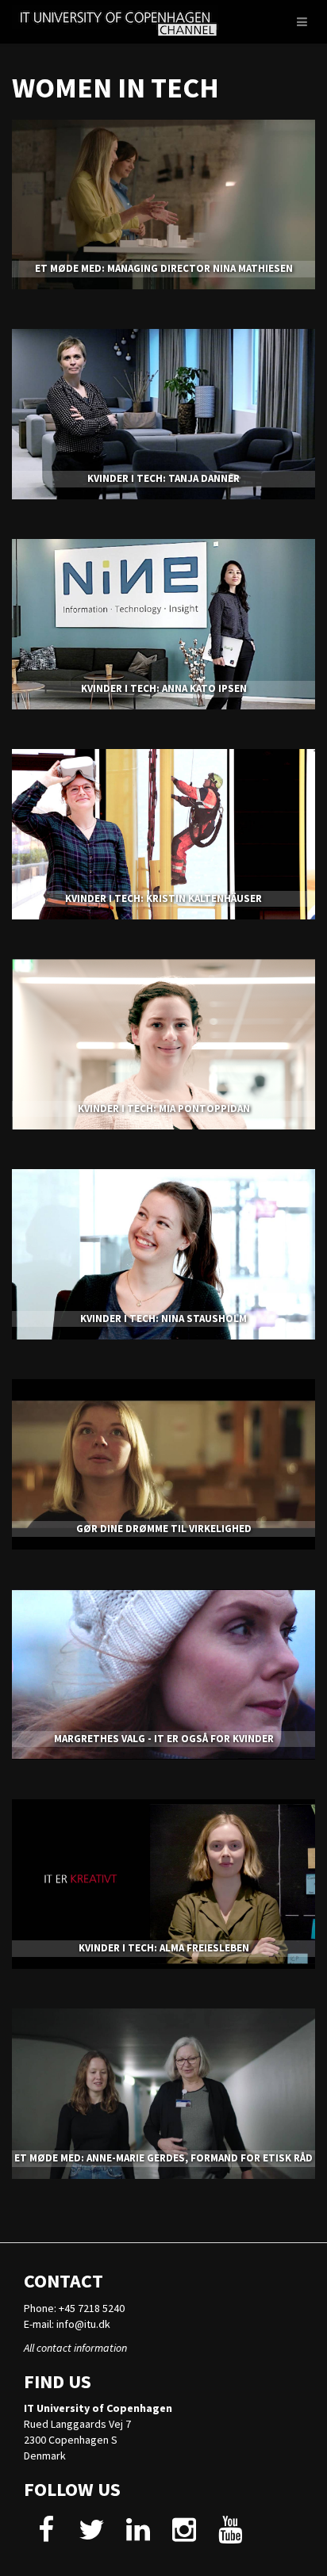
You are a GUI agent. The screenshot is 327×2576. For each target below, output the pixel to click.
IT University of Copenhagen (98, 2408)
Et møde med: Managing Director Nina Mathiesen (164, 268)
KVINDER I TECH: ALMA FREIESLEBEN (164, 1948)
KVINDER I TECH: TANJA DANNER (163, 478)
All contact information (75, 2348)
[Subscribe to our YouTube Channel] (230, 2536)
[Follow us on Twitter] (92, 2536)
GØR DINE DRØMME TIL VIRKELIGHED (164, 1529)
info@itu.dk (83, 2324)
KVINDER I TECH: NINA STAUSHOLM (163, 1319)
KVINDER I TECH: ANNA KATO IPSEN (164, 688)
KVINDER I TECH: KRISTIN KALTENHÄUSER (163, 898)
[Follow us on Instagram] (184, 2536)
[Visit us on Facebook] (46, 2536)
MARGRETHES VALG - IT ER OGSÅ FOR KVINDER (164, 1739)
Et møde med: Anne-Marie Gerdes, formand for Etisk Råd (163, 2158)
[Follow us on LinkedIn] (138, 2536)
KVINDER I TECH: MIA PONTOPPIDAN (164, 1108)
